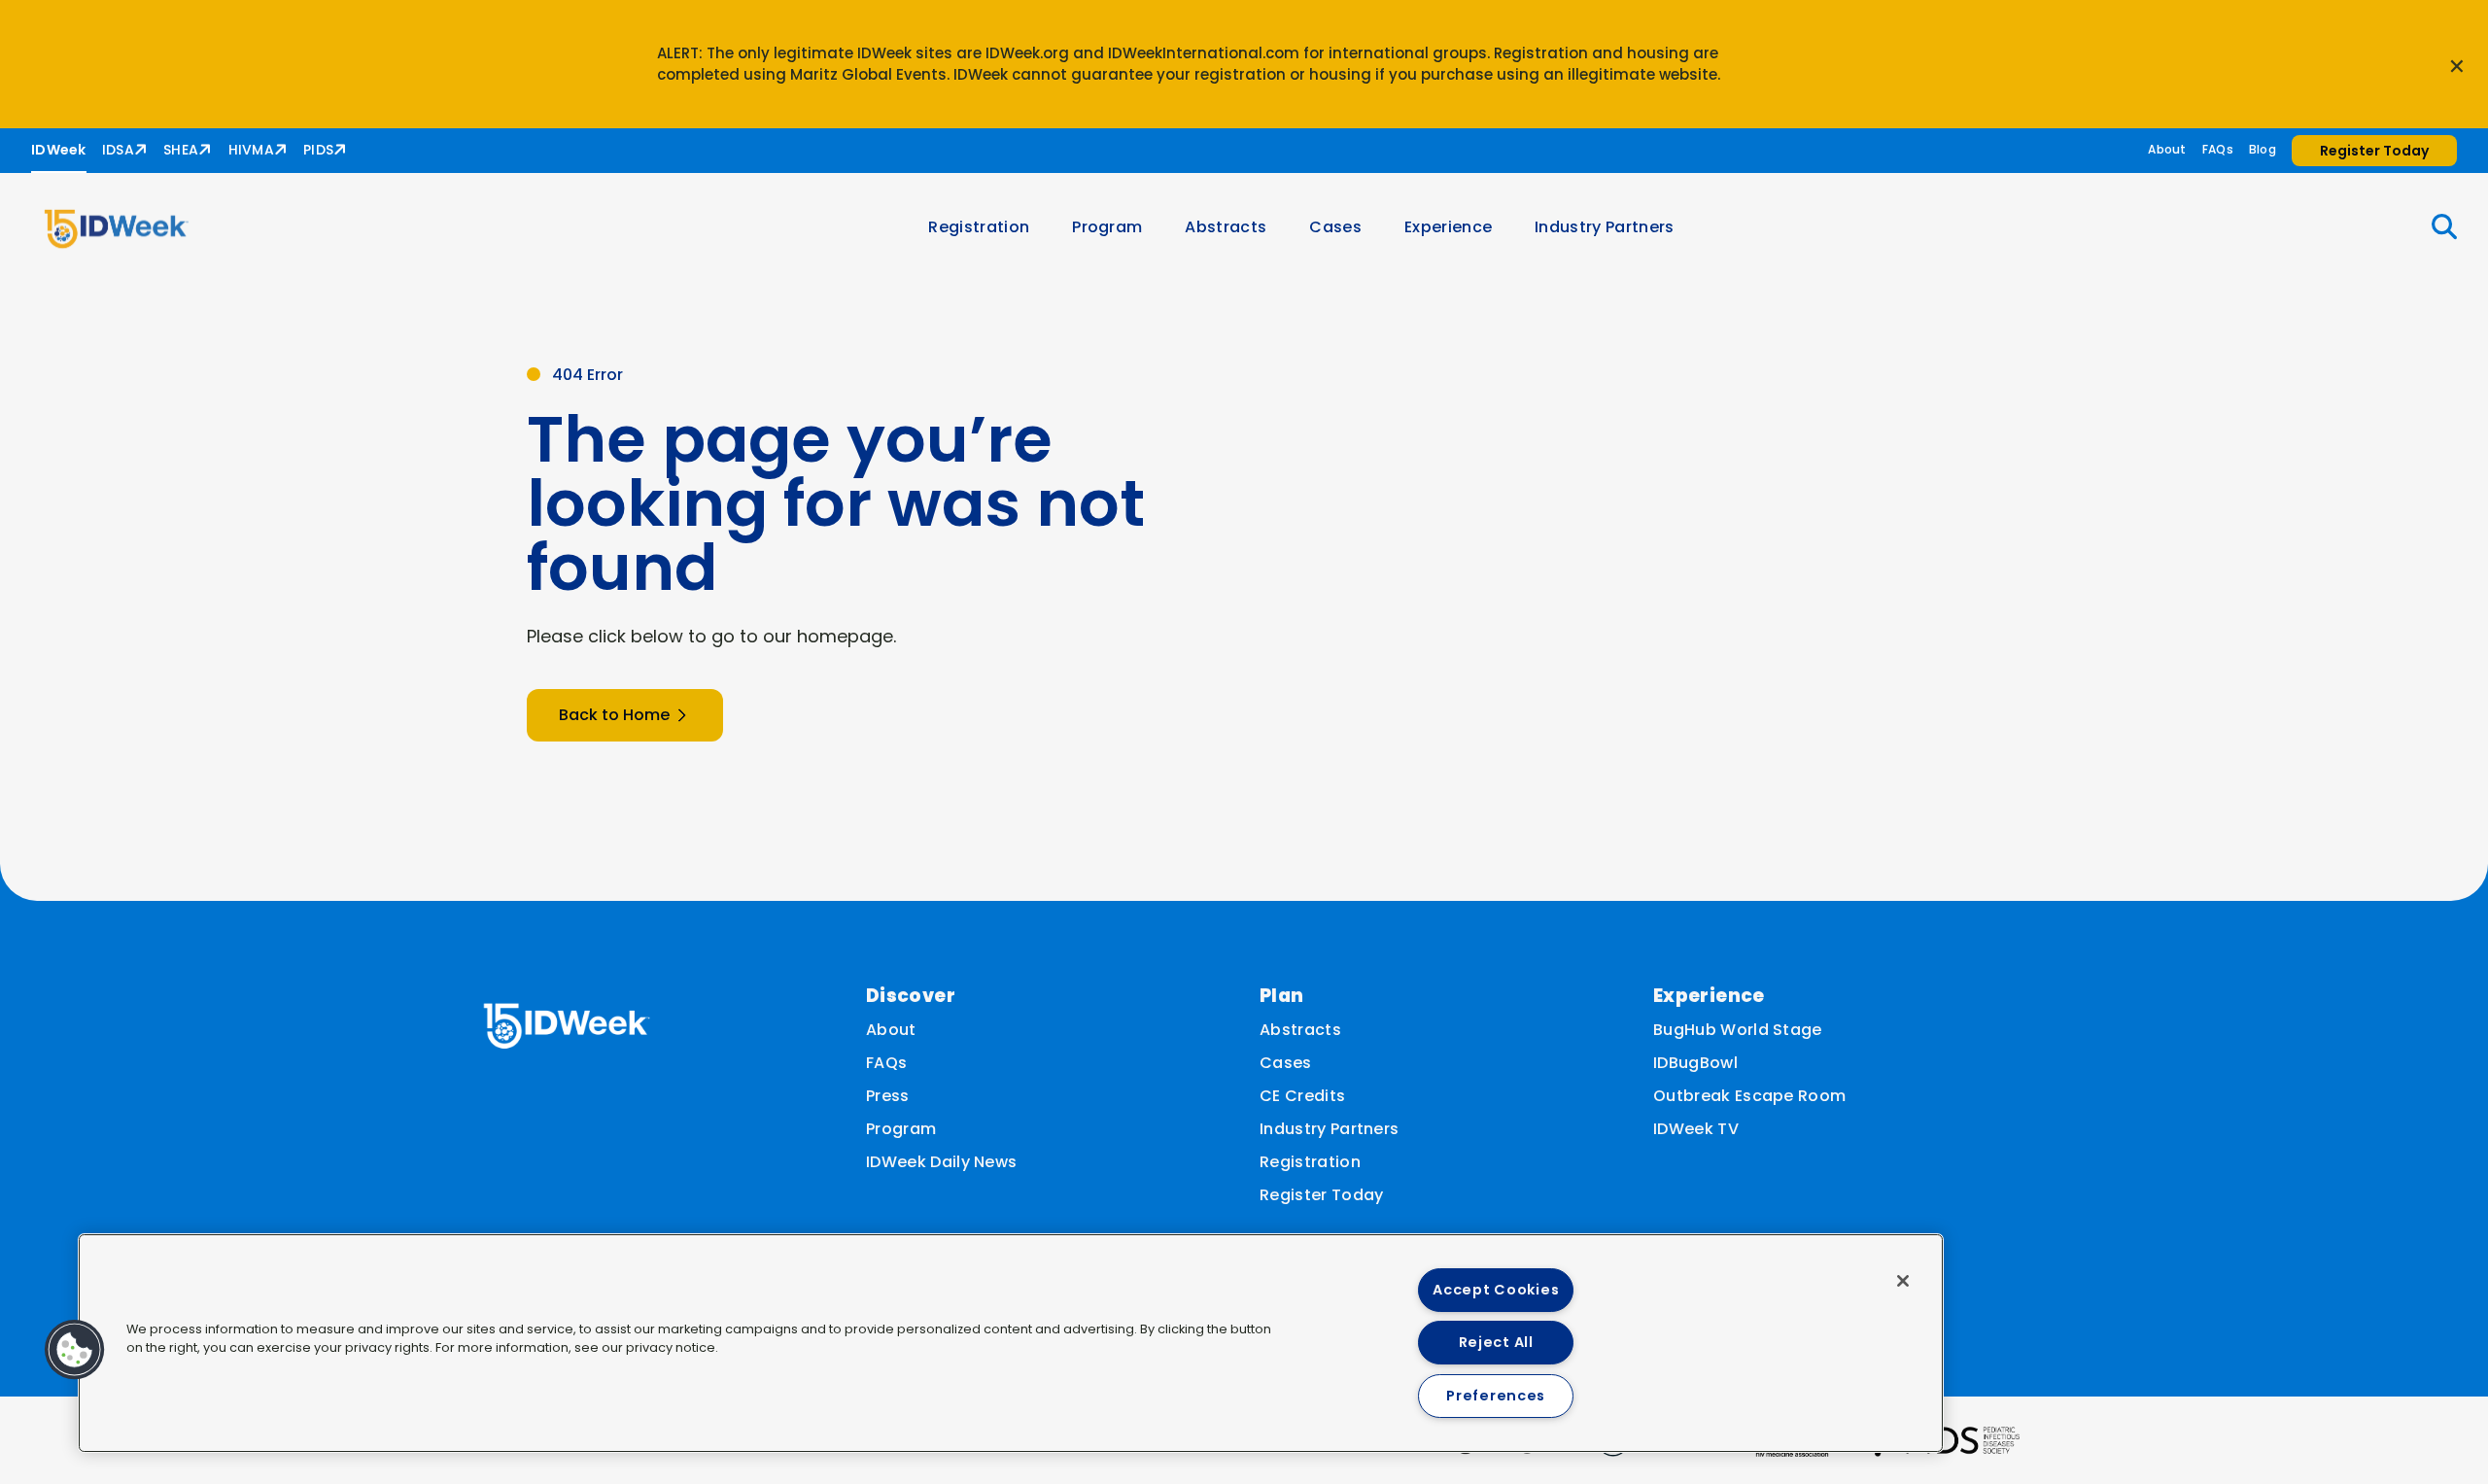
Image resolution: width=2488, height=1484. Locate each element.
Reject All (1496, 1342)
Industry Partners (1604, 227)
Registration (979, 227)
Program (1107, 227)
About (2167, 149)
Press (888, 1096)
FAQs (2218, 149)
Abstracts (1226, 227)
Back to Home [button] (614, 715)
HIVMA (251, 150)
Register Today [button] (2374, 151)
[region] (1011, 1343)
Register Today (1321, 1195)
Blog (2263, 149)
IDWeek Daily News (941, 1162)
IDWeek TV (1696, 1129)
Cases (1335, 227)
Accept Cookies (1496, 1290)
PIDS (318, 150)
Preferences (1496, 1396)
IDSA (118, 150)
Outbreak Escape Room (1749, 1096)
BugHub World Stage (1738, 1030)
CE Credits (1302, 1096)
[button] (2433, 227)
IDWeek (59, 150)
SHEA (181, 150)
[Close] (1903, 1281)
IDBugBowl (1695, 1063)
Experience (1448, 227)
